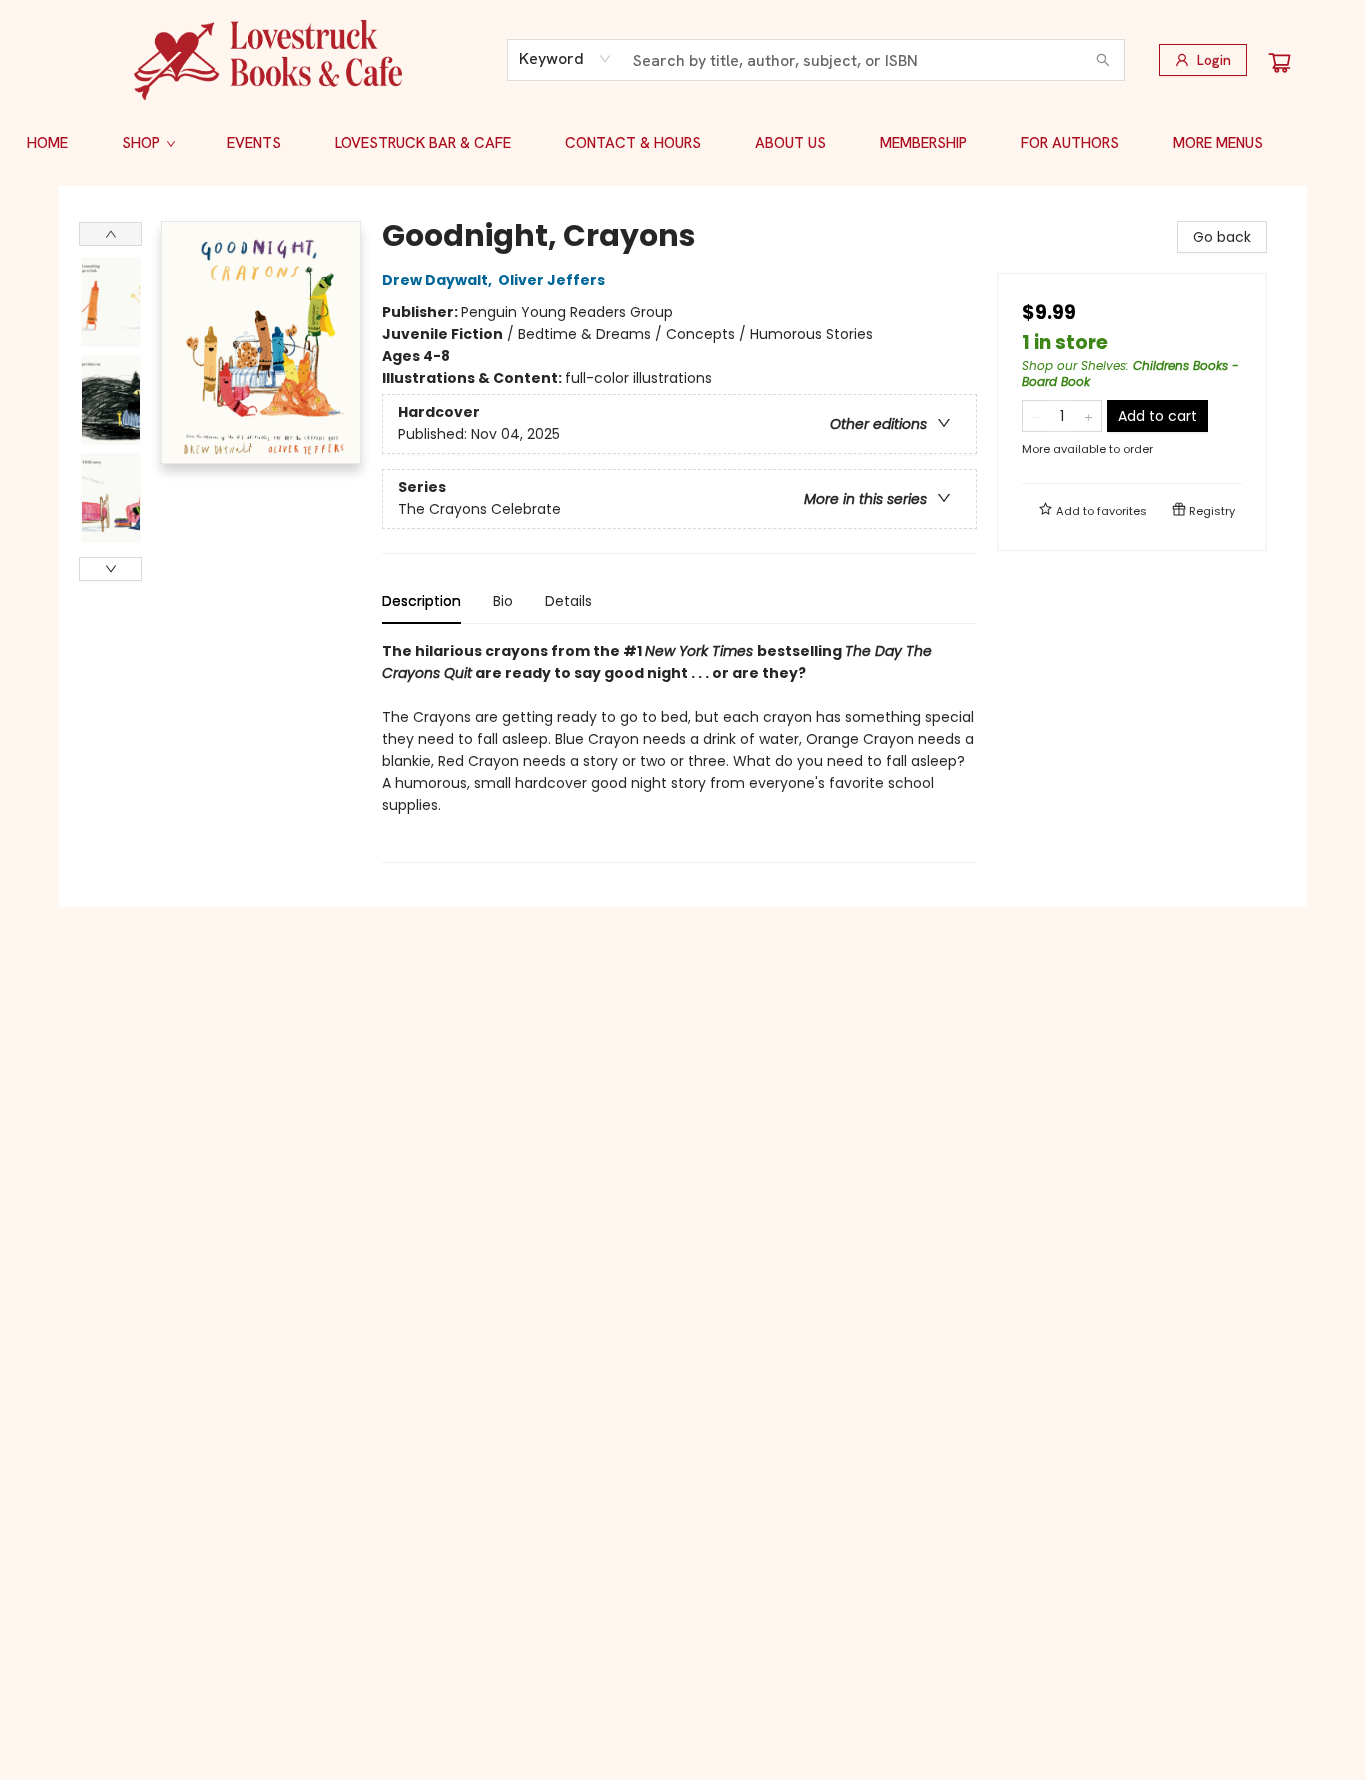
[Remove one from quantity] (1035, 416)
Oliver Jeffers (551, 280)
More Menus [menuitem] (1218, 143)
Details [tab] (568, 601)
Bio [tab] (503, 601)
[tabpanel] (679, 751)
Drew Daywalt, (438, 280)
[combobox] (565, 59)
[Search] (1103, 60)
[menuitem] (47, 143)
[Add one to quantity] (1088, 416)
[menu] (683, 143)
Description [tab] (421, 601)
